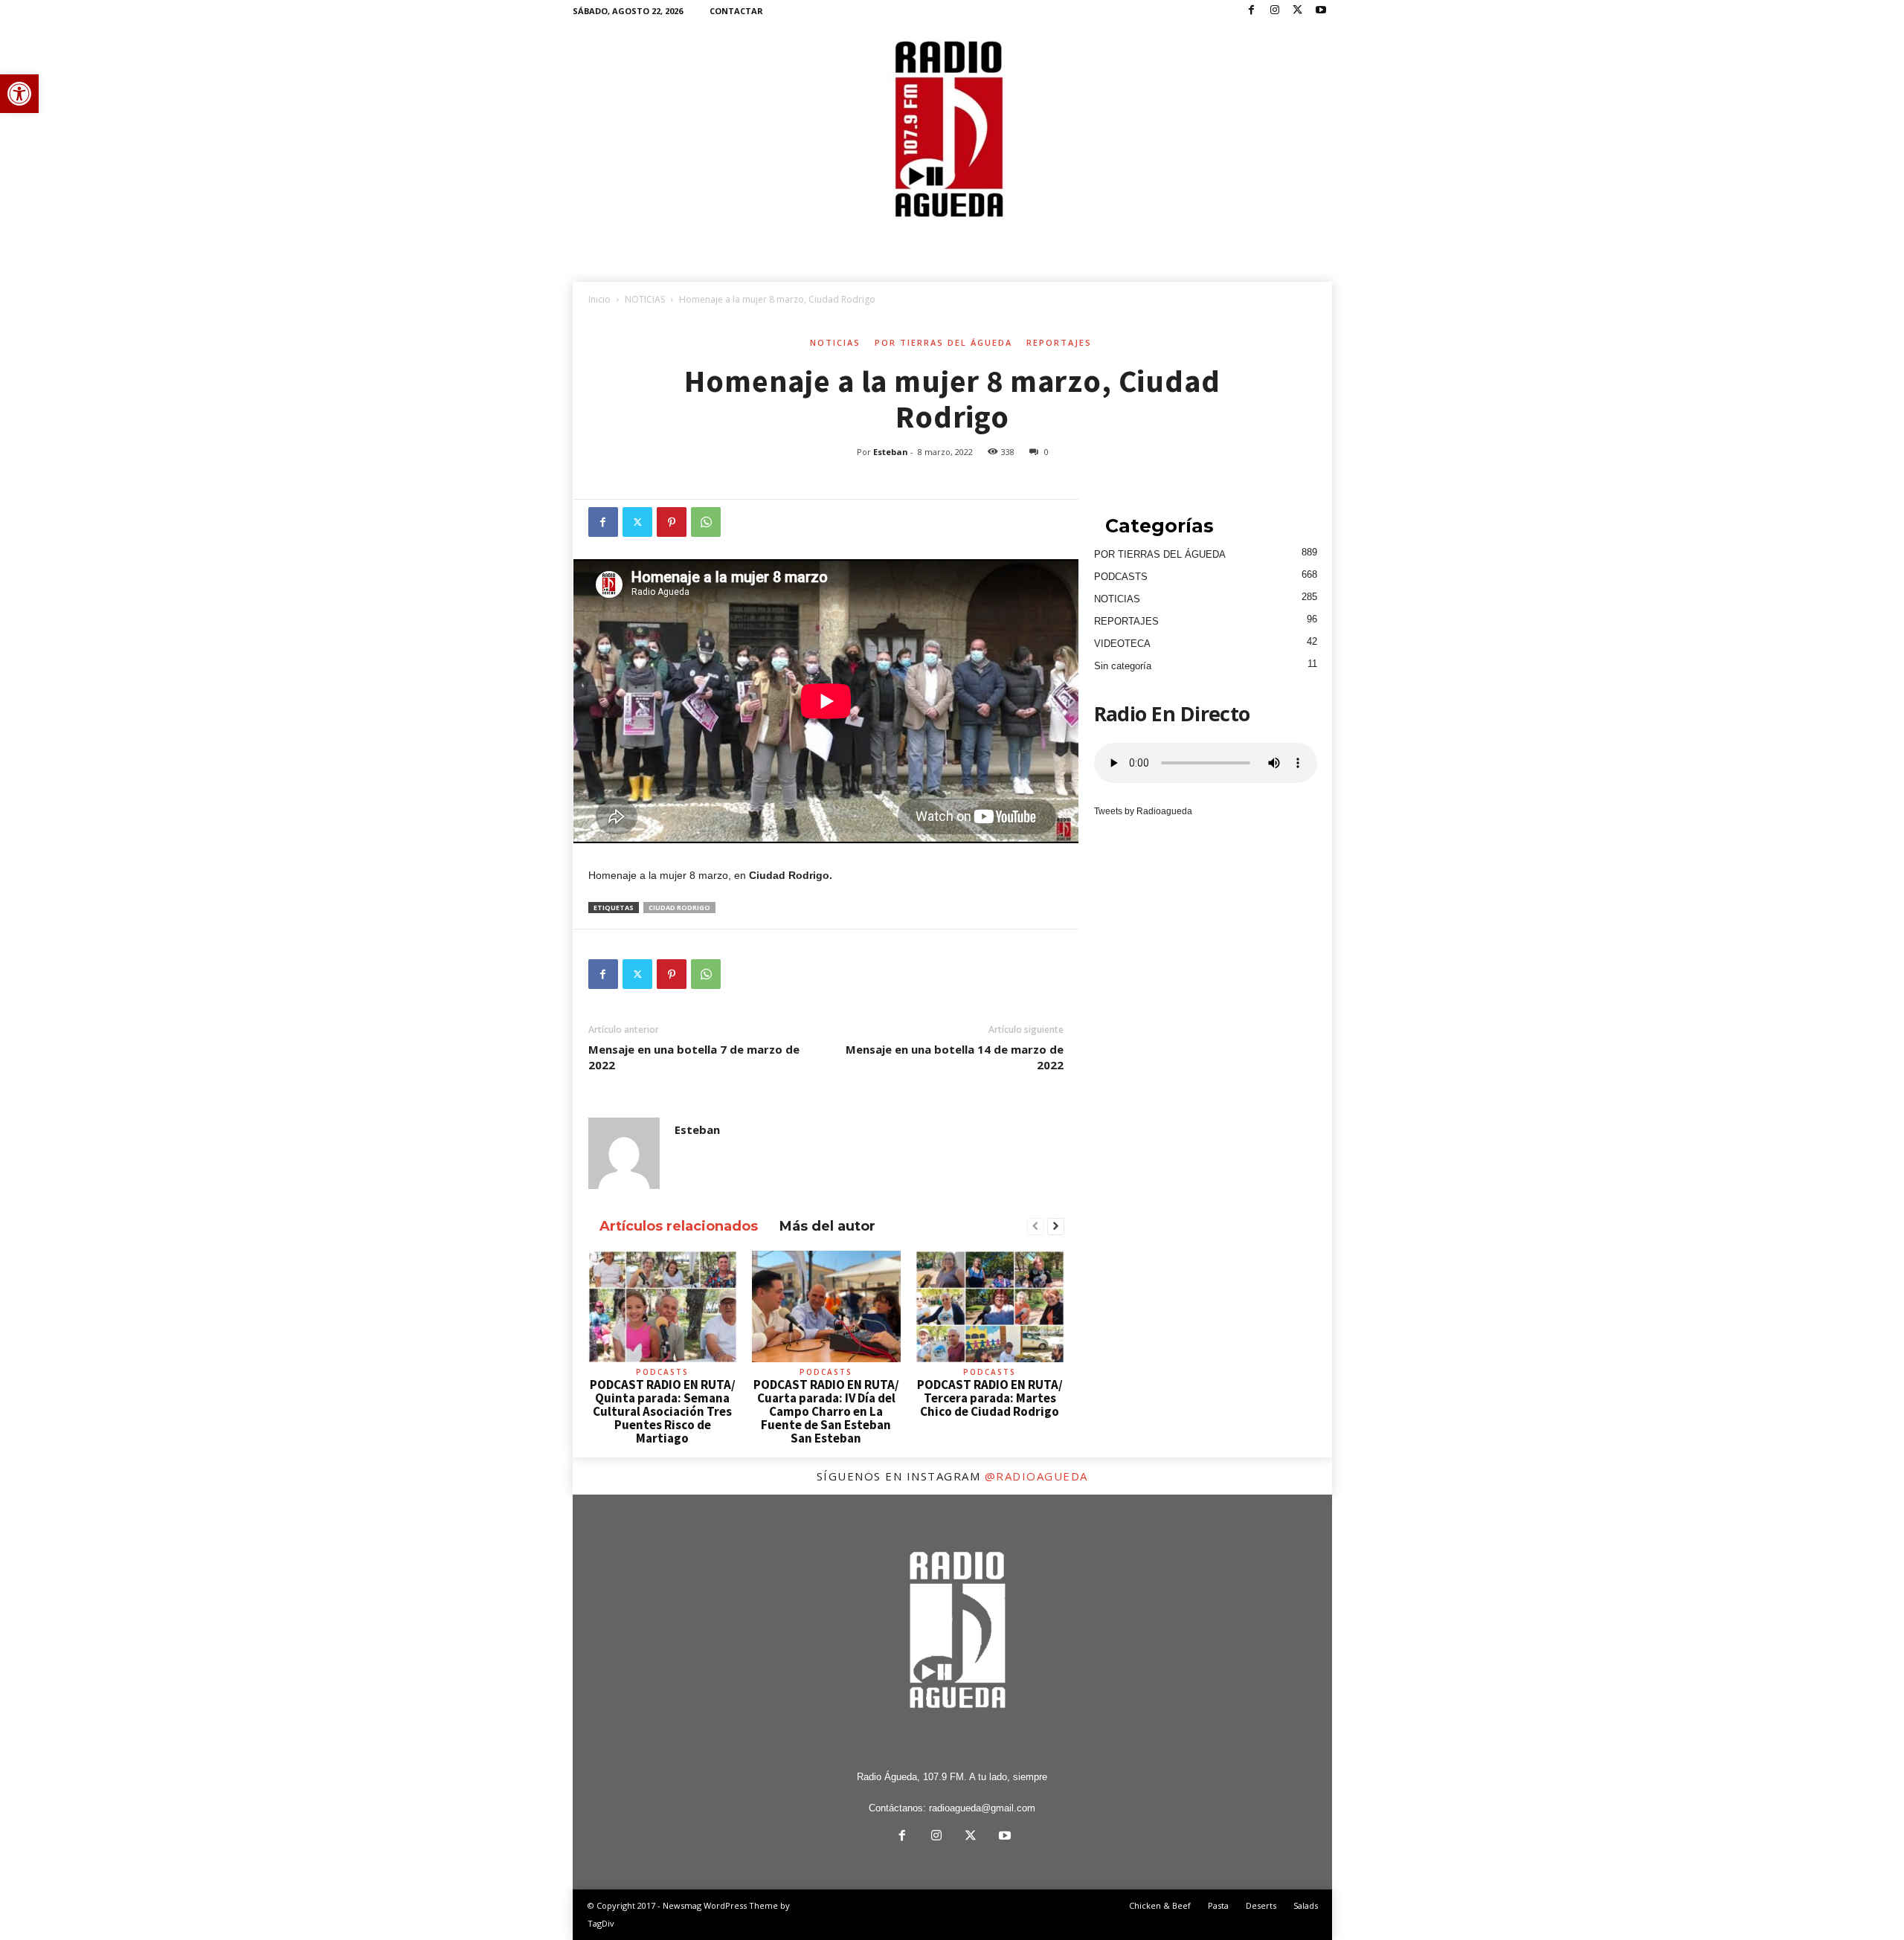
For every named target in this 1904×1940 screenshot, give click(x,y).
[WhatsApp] (706, 522)
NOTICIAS (645, 299)
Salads (1306, 1905)
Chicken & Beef (1160, 1905)
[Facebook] (1252, 11)
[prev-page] (1036, 1227)
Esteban (891, 452)
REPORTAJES (1059, 342)
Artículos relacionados (679, 1226)
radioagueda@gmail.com (982, 1808)
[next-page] (1056, 1227)
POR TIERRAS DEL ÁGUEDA (943, 342)
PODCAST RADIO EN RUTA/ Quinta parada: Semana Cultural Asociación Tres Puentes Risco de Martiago (663, 1411)
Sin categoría (1123, 666)
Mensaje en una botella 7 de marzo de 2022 (694, 1057)
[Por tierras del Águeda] (952, 133)
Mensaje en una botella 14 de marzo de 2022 (955, 1057)
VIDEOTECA (1122, 644)
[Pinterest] (672, 522)
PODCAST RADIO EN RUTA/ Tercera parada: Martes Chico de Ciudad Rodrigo (990, 1398)
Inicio (599, 299)
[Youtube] (1321, 11)
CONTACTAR (736, 11)
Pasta (1218, 1905)
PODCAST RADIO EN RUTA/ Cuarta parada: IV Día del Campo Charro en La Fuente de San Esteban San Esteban (826, 1411)
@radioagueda (1036, 1476)
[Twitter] (1298, 11)
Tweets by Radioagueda (1143, 811)
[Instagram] (1275, 11)
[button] (19, 94)
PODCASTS (662, 1372)
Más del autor (827, 1226)
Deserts (1261, 1905)
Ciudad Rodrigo (679, 908)
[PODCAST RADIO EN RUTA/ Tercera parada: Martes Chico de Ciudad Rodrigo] (990, 1306)
